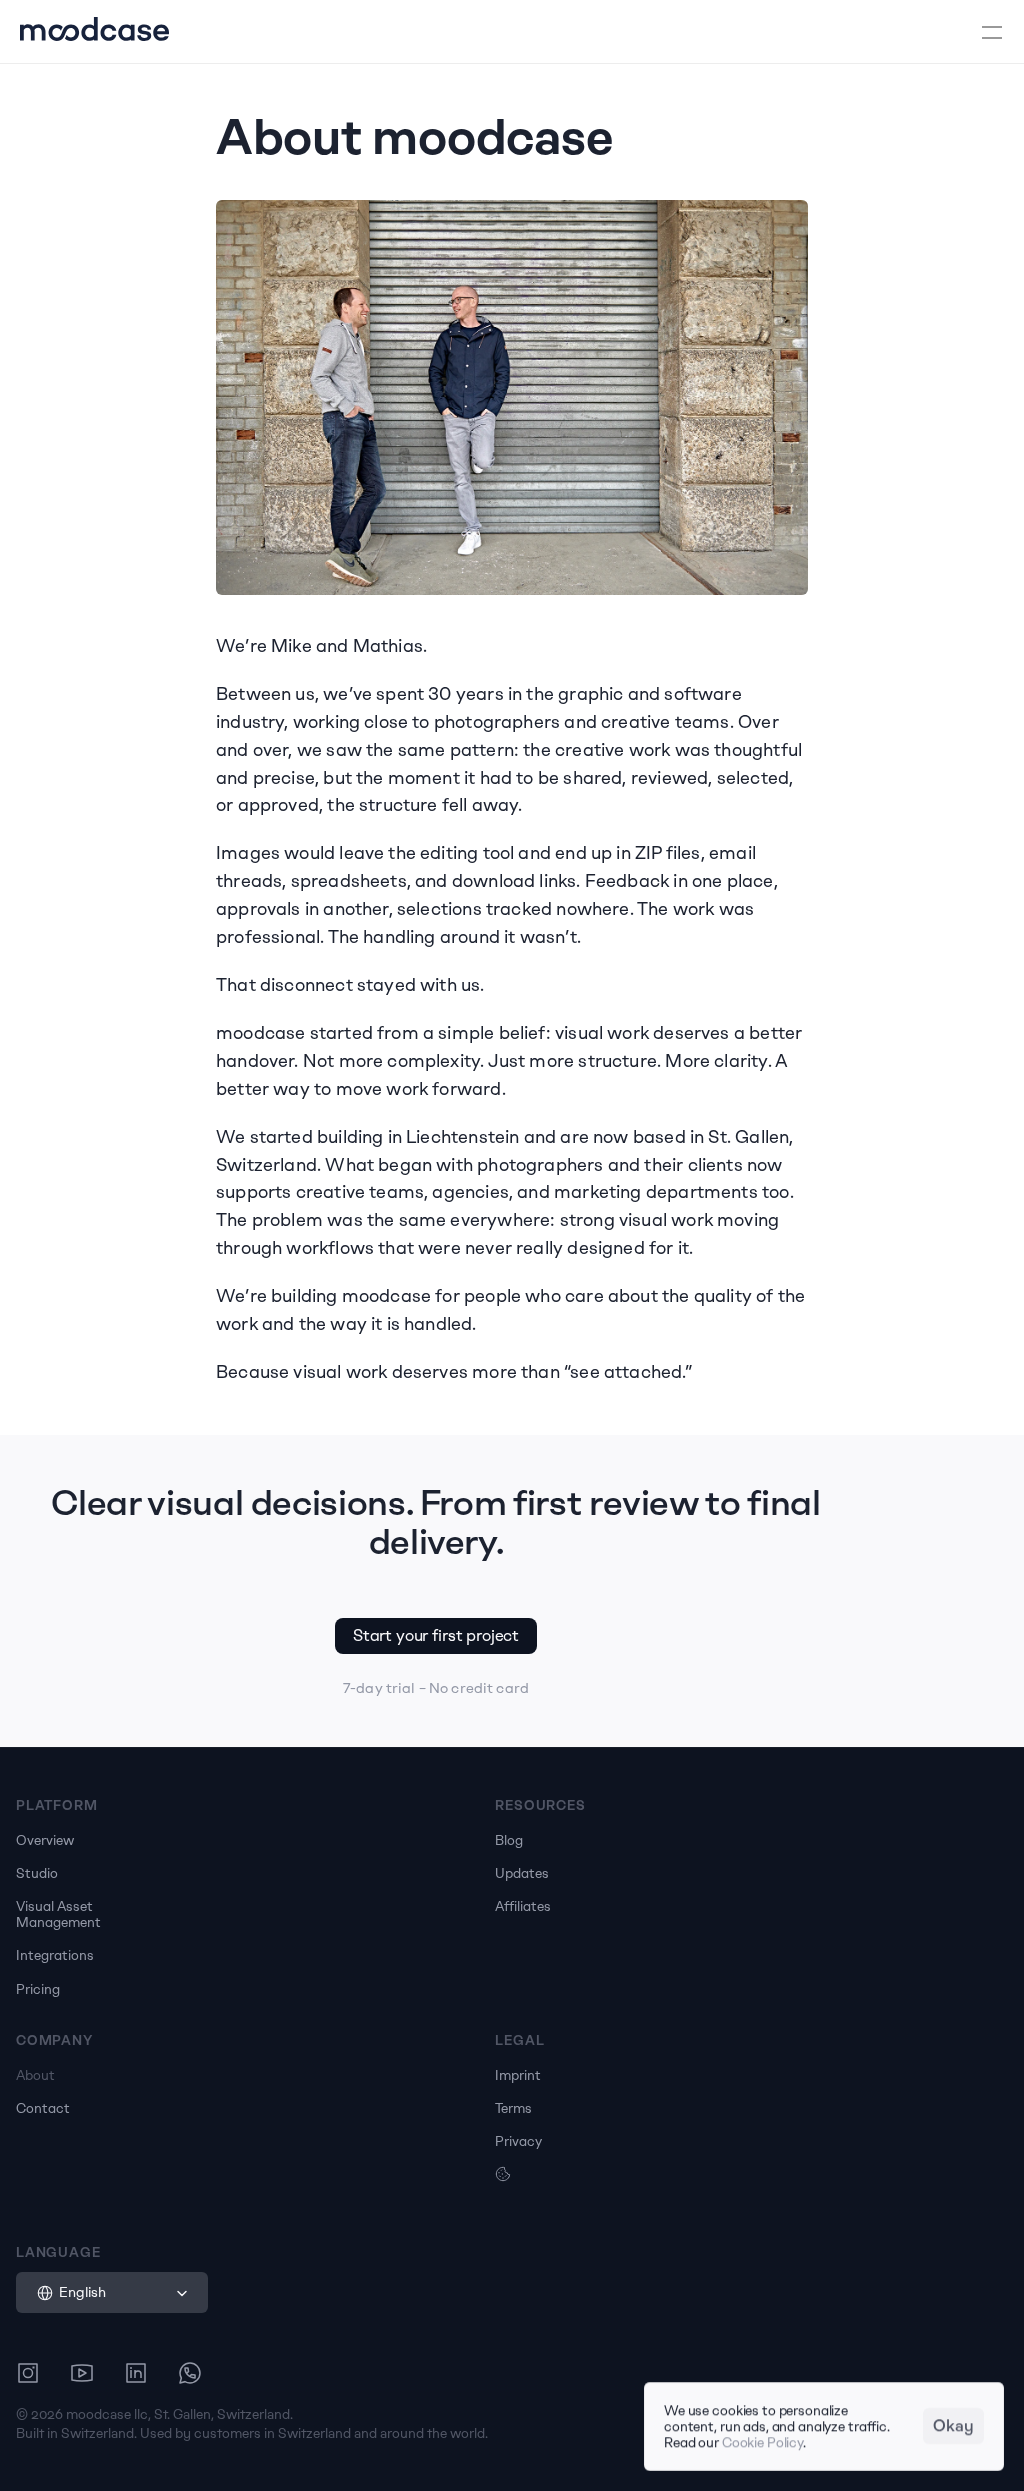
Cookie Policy (762, 2443)
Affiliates (523, 1906)
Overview (45, 1840)
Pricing (38, 1989)
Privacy (518, 2141)
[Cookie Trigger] (503, 2174)
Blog (509, 1840)
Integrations (55, 1955)
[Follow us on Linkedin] (136, 2373)
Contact (43, 2108)
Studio (37, 1873)
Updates (522, 1873)
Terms (513, 2108)
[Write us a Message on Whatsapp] (190, 2373)
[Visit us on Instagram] (28, 2373)
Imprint (518, 2075)
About (35, 2075)
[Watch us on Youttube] (82, 2373)
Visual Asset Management (58, 1914)
